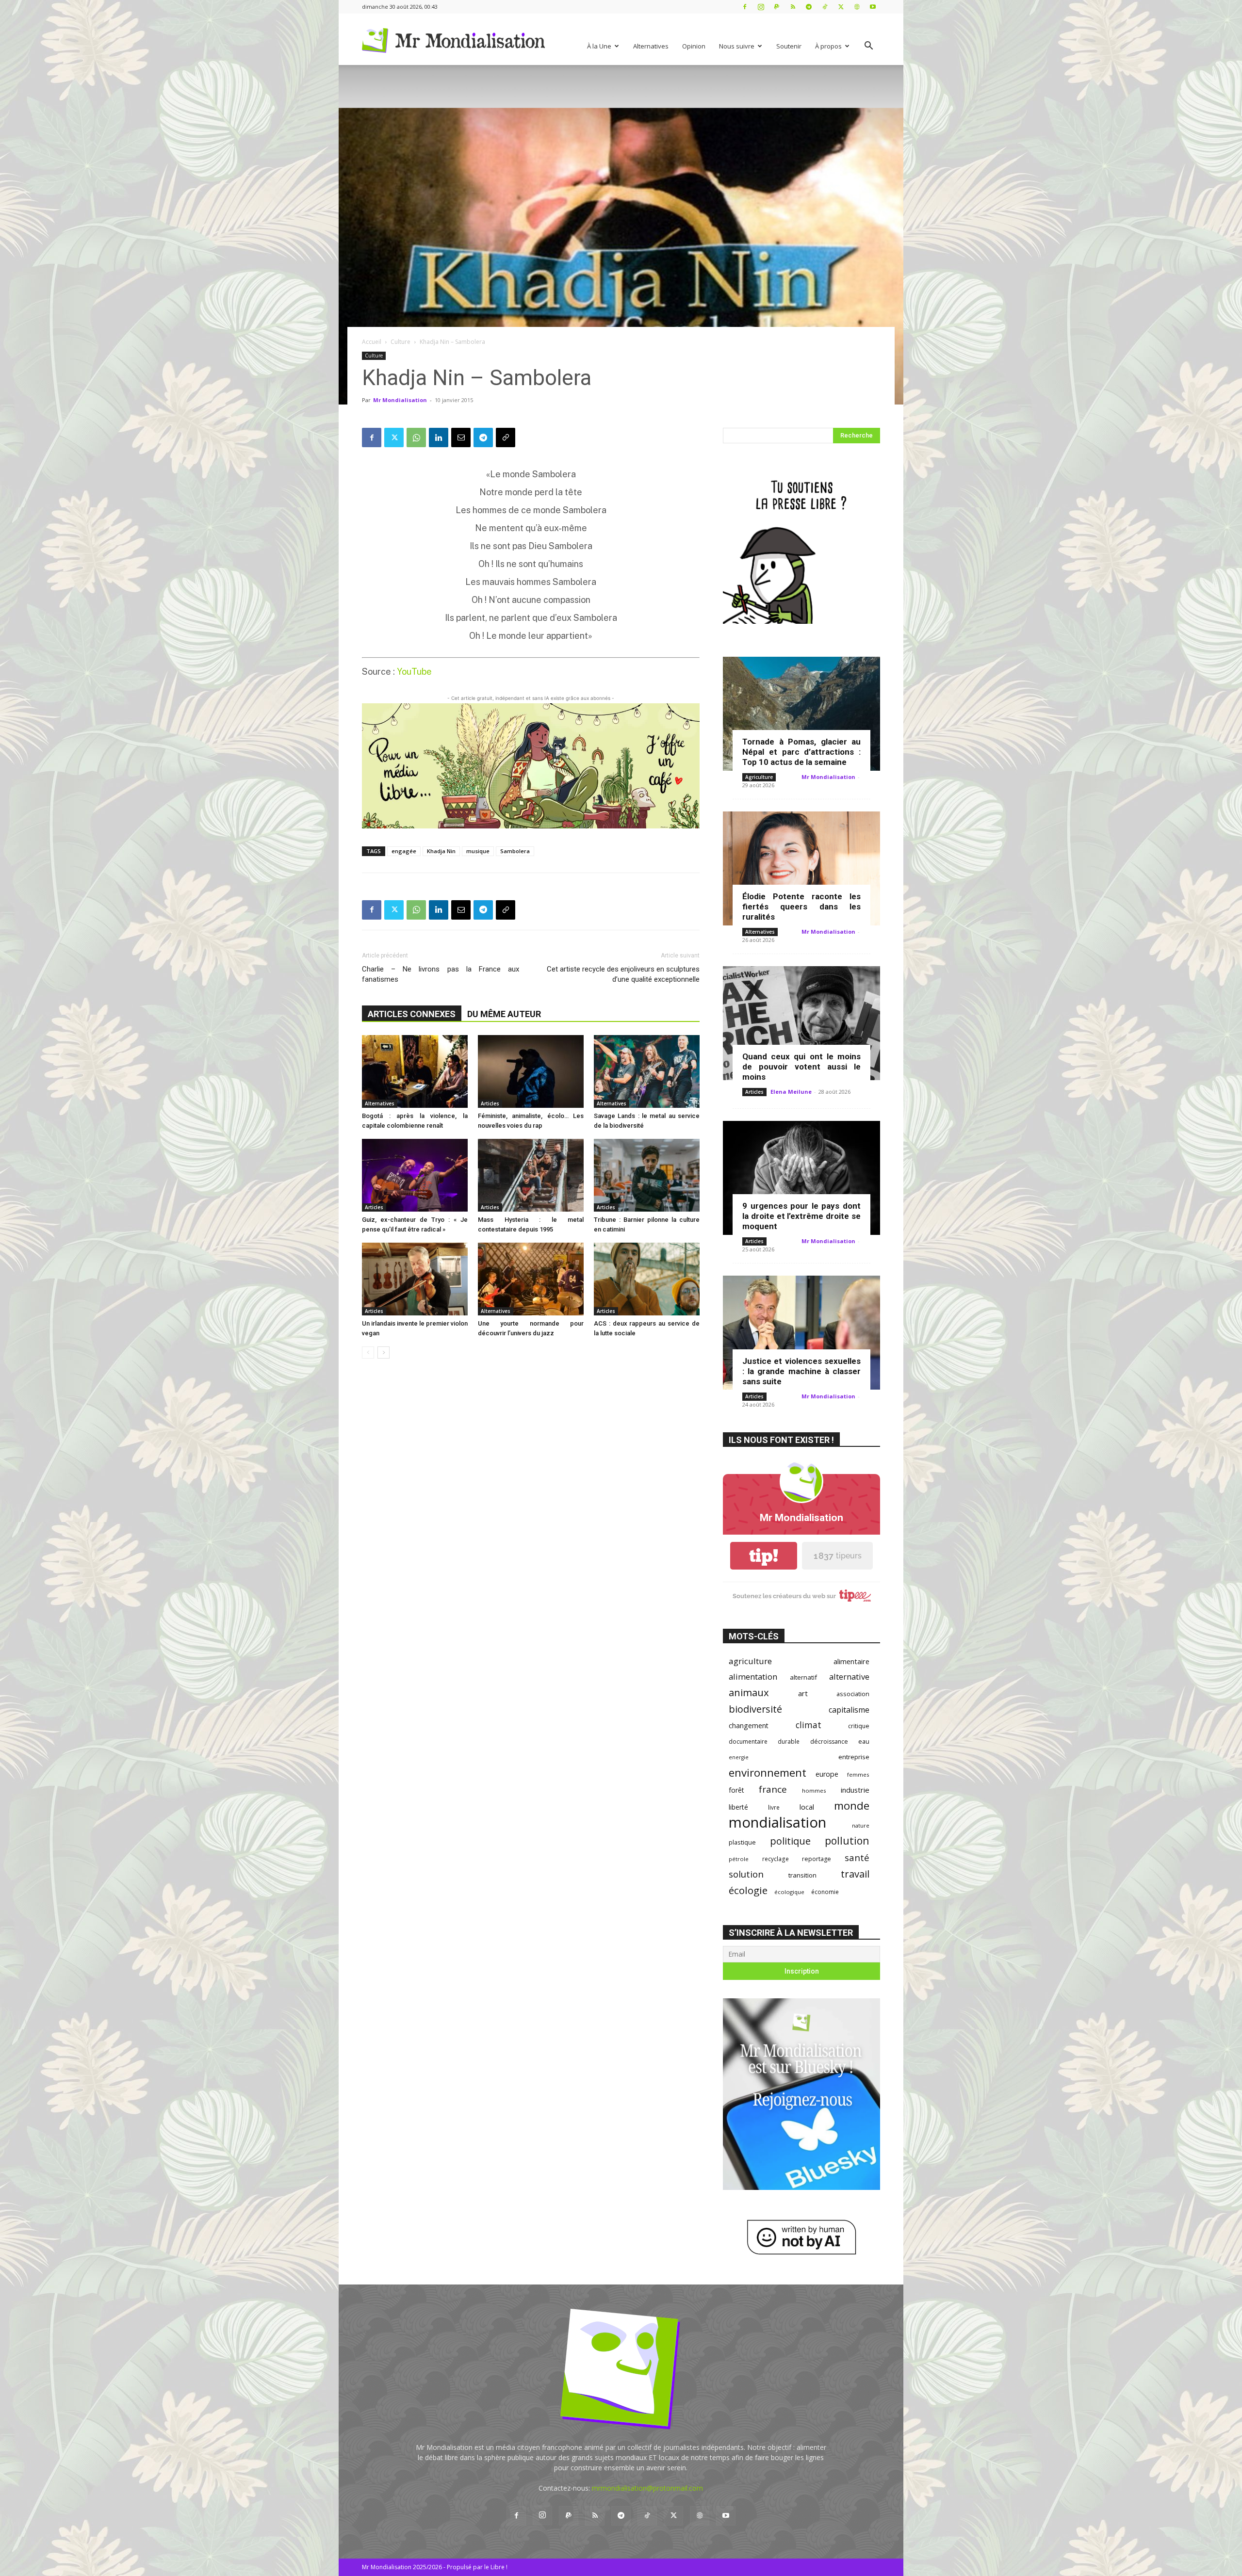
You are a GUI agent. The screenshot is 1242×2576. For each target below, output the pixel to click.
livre (774, 1807)
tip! (764, 1556)
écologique (789, 1892)
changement (749, 1725)
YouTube (414, 672)
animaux (749, 1693)
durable (789, 1741)
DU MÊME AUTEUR (504, 1014)
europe (827, 1774)
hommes (814, 1790)
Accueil (372, 342)
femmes (858, 1774)
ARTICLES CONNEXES (412, 1014)
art (803, 1693)
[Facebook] (745, 7)
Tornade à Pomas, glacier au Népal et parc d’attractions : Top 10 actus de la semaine (801, 752)
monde (852, 1806)
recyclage (776, 1859)
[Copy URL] (506, 437)
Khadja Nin (441, 851)
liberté (738, 1807)
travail (855, 1874)
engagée (404, 851)
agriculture (750, 1661)
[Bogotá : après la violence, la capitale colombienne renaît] (415, 1071)
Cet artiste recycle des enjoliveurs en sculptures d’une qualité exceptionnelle (623, 974)
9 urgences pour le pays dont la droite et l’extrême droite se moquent (801, 1216)
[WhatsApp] (416, 437)
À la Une (599, 46)
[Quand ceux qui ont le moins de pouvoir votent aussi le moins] (801, 1023)
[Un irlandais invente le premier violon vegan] (415, 1279)
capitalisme (849, 1710)
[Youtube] (873, 7)
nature (861, 1825)
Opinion (694, 46)
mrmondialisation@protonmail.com (647, 2488)
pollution (847, 1840)
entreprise (854, 1757)
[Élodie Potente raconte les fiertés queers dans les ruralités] (801, 868)
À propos (828, 46)
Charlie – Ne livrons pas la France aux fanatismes (441, 974)
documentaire (748, 1742)
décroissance (829, 1742)
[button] (868, 47)
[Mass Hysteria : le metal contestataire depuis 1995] (531, 1175)
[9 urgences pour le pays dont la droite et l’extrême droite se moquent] (801, 1178)
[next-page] (384, 1353)
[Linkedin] (439, 437)
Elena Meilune (791, 1092)
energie (739, 1757)
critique (859, 1726)
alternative (849, 1677)
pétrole (739, 1859)
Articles (490, 1103)
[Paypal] (777, 7)
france (773, 1790)
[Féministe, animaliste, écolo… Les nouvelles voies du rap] (531, 1071)
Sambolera (515, 851)
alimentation (753, 1677)
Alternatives (651, 46)
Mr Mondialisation (400, 400)
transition (802, 1875)
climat (809, 1725)
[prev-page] (368, 1353)
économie (825, 1892)
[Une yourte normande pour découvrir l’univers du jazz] (531, 1279)
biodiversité (755, 1709)
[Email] (461, 437)
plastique (742, 1842)
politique (790, 1841)
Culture (400, 342)
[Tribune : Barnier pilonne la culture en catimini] (647, 1175)
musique (478, 851)
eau (864, 1742)
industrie (855, 1790)
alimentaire (851, 1661)
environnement (768, 1773)
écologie (748, 1890)
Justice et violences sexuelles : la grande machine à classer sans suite (801, 1371)
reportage (817, 1859)
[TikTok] (825, 7)
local (807, 1807)
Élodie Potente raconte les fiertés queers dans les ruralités (801, 907)
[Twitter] (841, 7)
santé (857, 1857)
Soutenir (789, 46)
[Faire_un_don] (531, 766)
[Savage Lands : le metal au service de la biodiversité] (647, 1071)
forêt (736, 1790)
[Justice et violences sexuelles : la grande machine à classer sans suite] (801, 1333)
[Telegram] (809, 7)
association (853, 1694)
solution (746, 1874)
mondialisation (777, 1823)
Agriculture (759, 777)
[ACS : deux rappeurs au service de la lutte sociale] (647, 1279)
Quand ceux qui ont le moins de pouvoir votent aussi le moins (801, 1067)
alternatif (803, 1677)
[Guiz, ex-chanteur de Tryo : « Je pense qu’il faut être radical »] (415, 1175)
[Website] (857, 7)
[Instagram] (761, 7)
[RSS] (793, 7)
